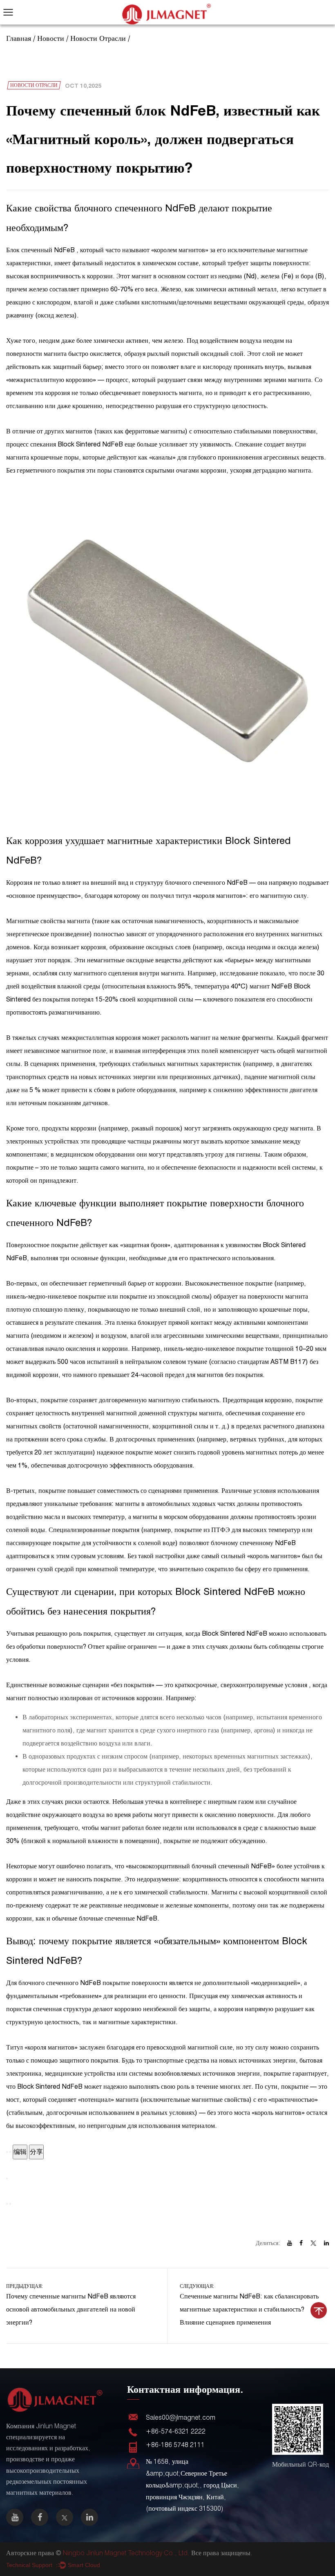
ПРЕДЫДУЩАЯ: (71, 2305)
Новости (51, 38)
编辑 (20, 2152)
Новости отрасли (98, 38)
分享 (36, 2152)
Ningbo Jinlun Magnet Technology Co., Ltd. (126, 2553)
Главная (19, 38)
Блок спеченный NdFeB (41, 250)
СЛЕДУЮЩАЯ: (249, 2305)
